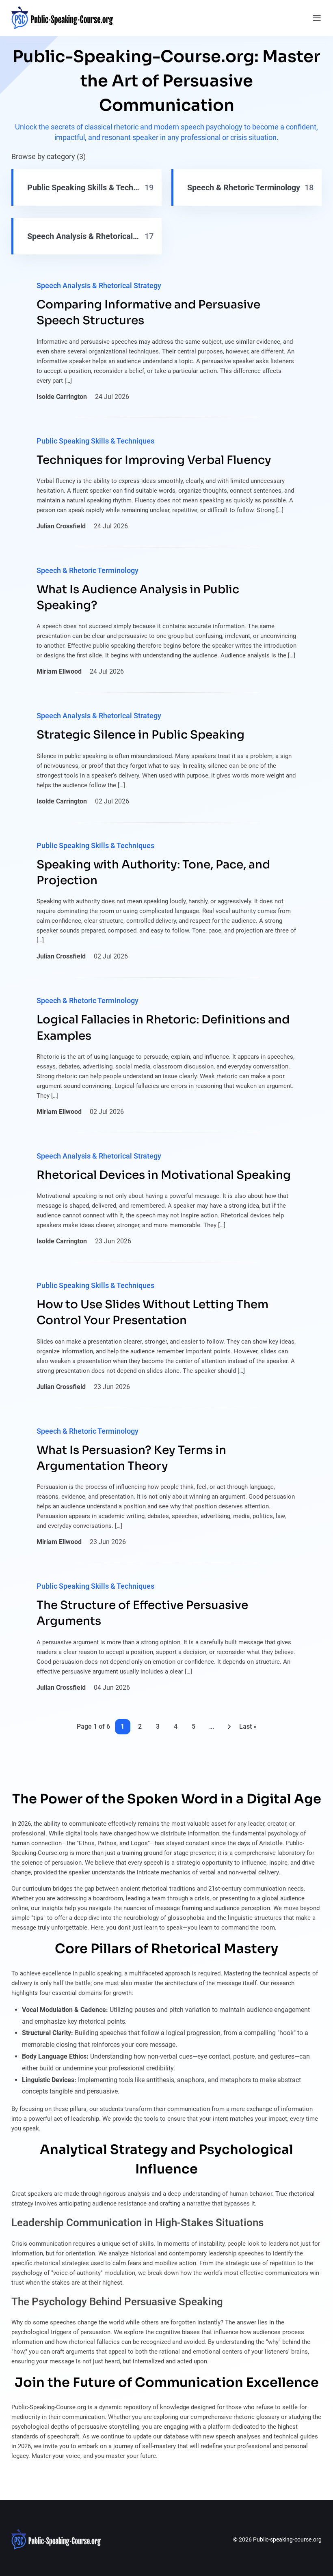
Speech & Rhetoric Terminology (88, 570)
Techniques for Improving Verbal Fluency (154, 460)
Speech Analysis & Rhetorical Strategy (99, 285)
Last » (248, 1726)
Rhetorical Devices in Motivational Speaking (164, 1175)
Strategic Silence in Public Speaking (141, 735)
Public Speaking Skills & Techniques (95, 441)
